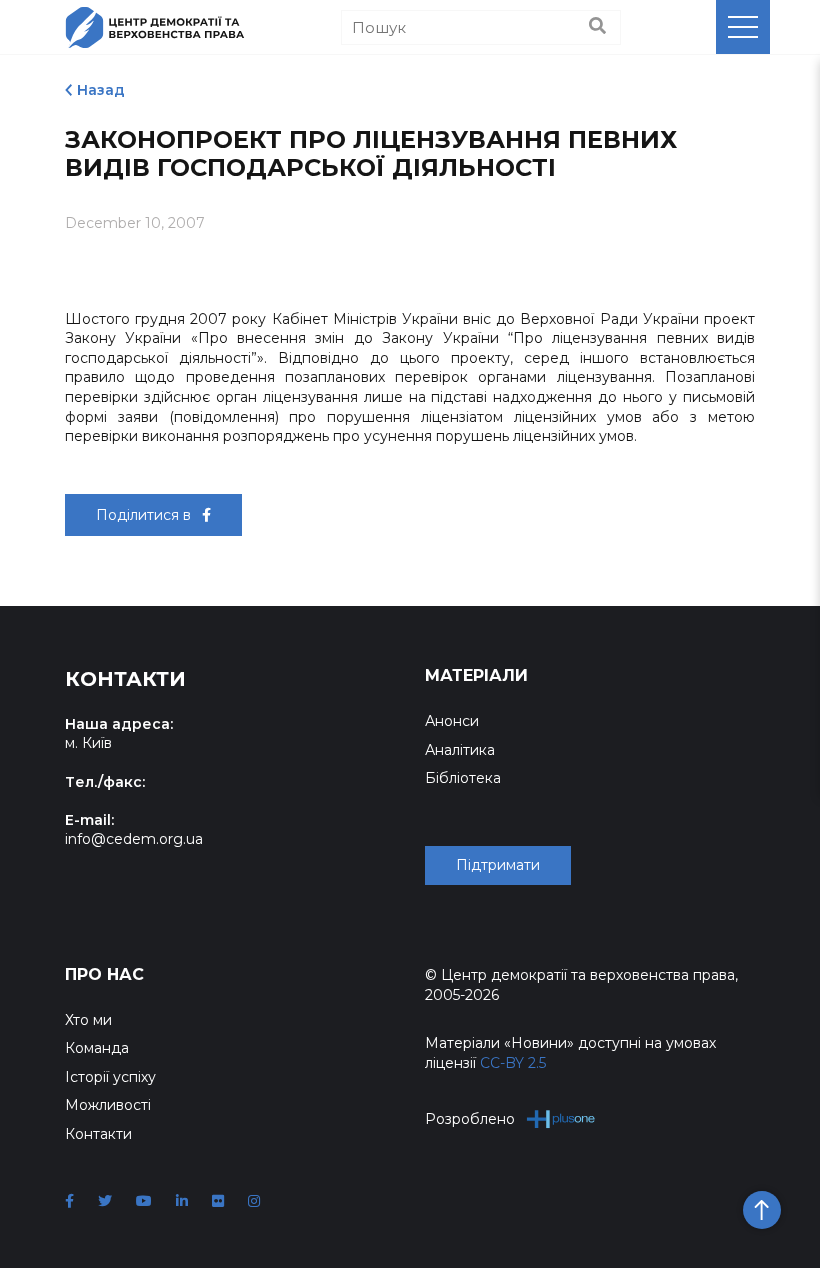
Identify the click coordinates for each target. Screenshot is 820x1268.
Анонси (452, 721)
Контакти (98, 1134)
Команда (97, 1048)
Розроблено (470, 1119)
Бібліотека (463, 778)
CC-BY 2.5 (513, 1063)
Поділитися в (145, 515)
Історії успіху (110, 1077)
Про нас (104, 974)
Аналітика (460, 750)
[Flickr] (218, 1201)
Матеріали (476, 675)
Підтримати (498, 865)
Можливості (108, 1105)
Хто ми (88, 1020)
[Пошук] (597, 27)
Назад (101, 90)
